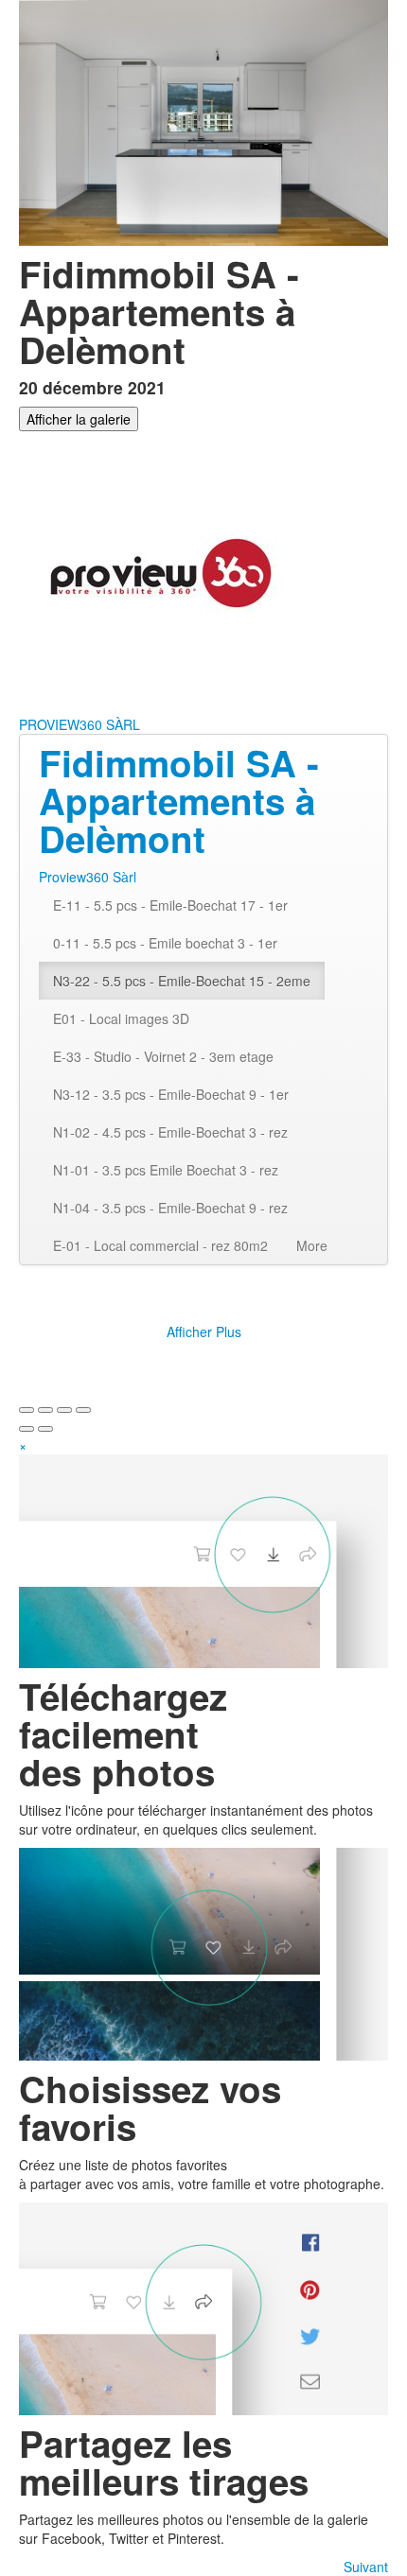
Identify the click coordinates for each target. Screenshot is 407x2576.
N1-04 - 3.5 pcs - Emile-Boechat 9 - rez (170, 1208)
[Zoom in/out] (83, 1410)
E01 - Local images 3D (121, 1018)
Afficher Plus (204, 1332)
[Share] (45, 1410)
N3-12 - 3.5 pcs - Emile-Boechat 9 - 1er (171, 1094)
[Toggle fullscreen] (64, 1410)
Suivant (366, 2567)
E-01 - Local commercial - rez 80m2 (160, 1245)
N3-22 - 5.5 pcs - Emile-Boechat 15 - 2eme (182, 981)
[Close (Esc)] (27, 1410)
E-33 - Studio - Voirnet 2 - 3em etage (163, 1056)
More (312, 1245)
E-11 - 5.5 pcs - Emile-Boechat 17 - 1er (170, 905)
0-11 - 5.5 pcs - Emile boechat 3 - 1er (165, 943)
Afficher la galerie (79, 419)
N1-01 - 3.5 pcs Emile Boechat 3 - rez (166, 1170)
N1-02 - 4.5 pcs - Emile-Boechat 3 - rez (170, 1132)
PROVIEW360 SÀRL (80, 724)
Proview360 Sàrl (88, 877)
